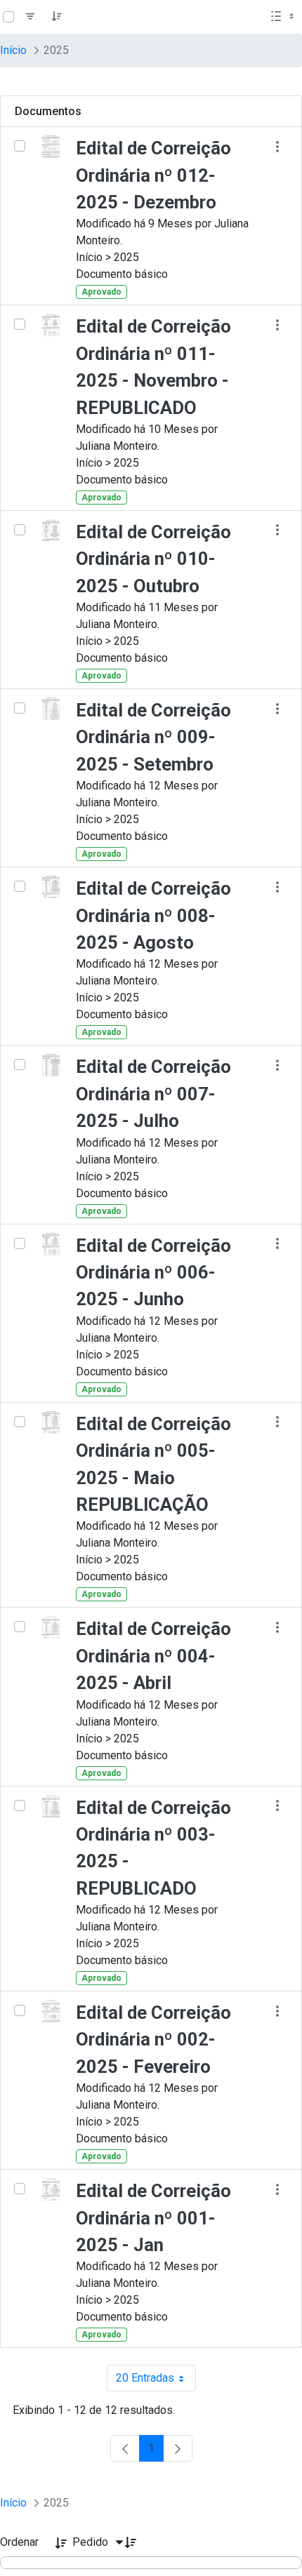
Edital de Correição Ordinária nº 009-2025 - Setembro (153, 737)
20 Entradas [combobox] (156, 2381)
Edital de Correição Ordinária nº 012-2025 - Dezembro (153, 175)
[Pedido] (57, 17)
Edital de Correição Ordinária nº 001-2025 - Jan (153, 2218)
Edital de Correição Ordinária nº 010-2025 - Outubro (153, 559)
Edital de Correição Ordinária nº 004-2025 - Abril (153, 1656)
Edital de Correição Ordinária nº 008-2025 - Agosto (153, 915)
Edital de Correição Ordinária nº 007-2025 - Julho (153, 1094)
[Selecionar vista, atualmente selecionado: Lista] (284, 17)
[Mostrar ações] (277, 146)
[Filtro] (30, 17)
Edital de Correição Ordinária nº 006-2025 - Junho (153, 1273)
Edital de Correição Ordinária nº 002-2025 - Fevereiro (153, 2040)
